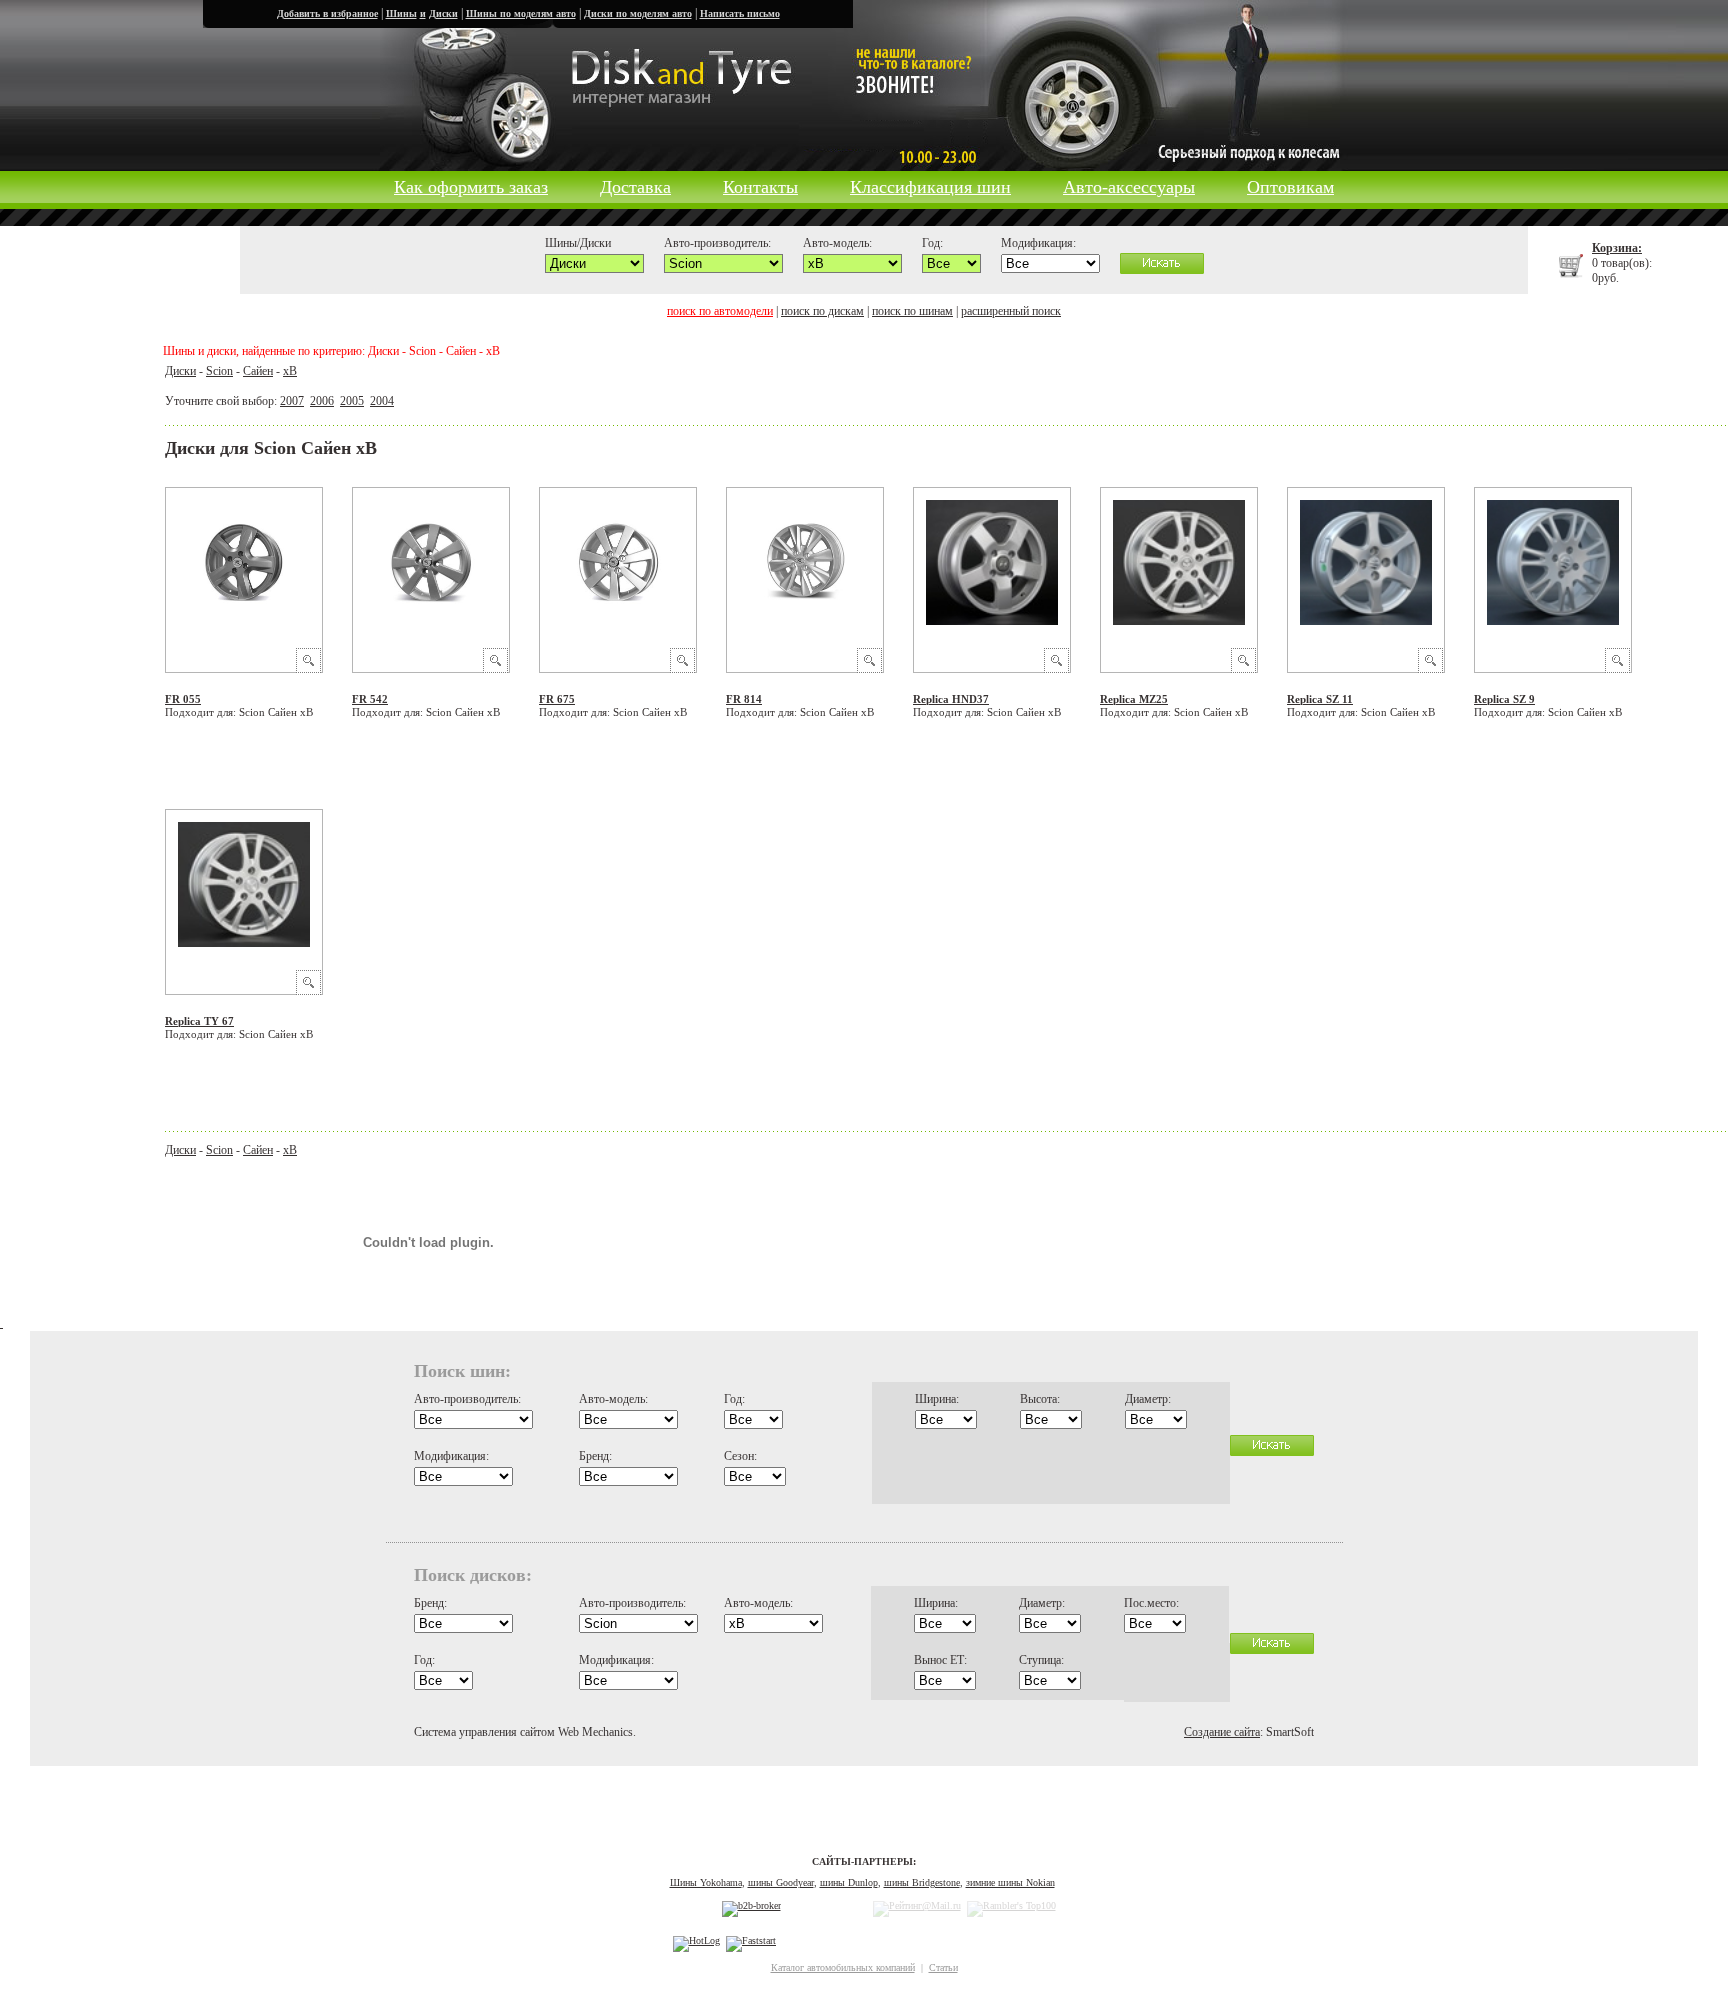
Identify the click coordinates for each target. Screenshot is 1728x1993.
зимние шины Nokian (1010, 1882)
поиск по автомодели (720, 311)
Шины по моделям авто (521, 13)
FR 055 (183, 699)
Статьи (943, 1967)
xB (290, 371)
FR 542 (370, 699)
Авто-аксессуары (1129, 187)
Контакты (760, 187)
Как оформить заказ (471, 187)
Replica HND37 (951, 699)
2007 (292, 401)
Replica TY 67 (199, 1021)
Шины (401, 13)
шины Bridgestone (922, 1882)
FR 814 (744, 699)
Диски (443, 13)
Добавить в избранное (327, 13)
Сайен (258, 371)
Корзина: (1617, 248)
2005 (352, 401)
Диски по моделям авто (638, 13)
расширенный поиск (1011, 311)
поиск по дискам (822, 311)
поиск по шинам (912, 311)
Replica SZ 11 (1320, 699)
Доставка (635, 187)
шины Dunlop (849, 1882)
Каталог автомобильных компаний (843, 1967)
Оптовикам (1290, 187)
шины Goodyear (781, 1882)
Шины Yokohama (706, 1882)
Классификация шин (930, 187)
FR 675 (557, 699)
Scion (219, 371)
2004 (382, 401)
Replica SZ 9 (1504, 699)
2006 (322, 401)
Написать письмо (740, 13)
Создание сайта (1222, 1732)
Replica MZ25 (1134, 699)
